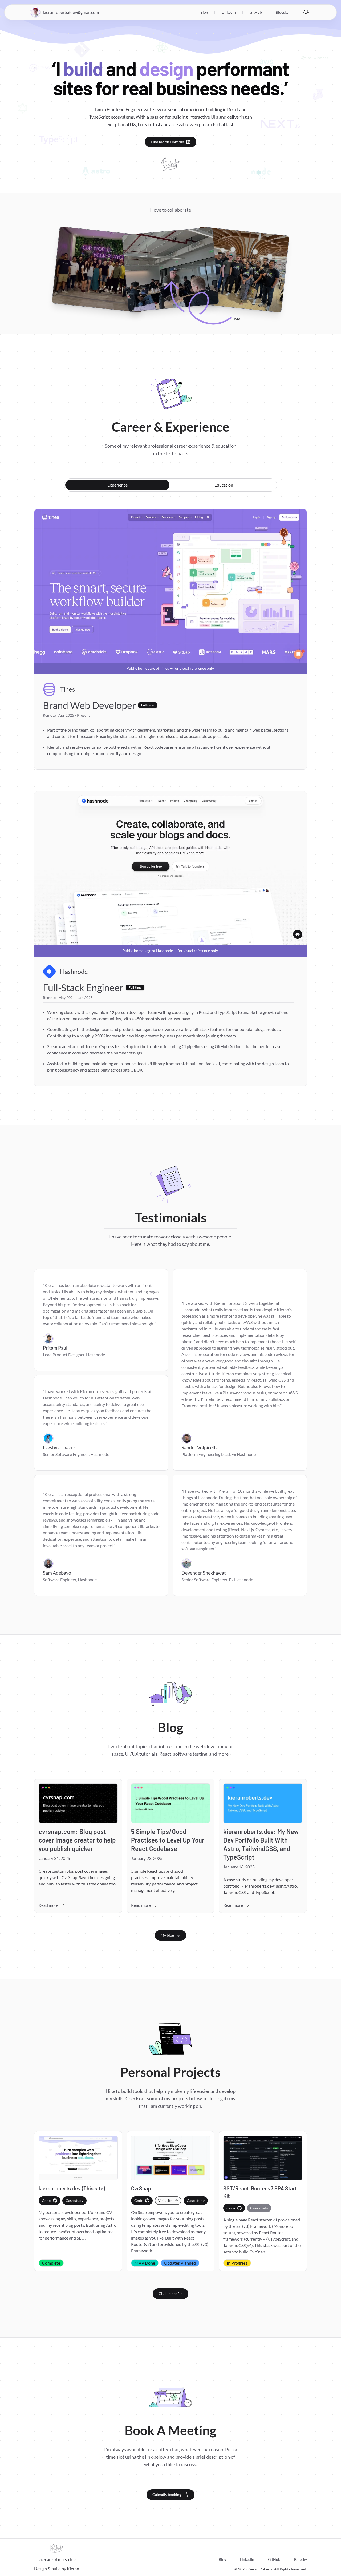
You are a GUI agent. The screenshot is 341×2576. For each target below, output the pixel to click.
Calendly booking (167, 2495)
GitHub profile (170, 2294)
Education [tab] (224, 485)
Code (46, 2200)
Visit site (165, 2200)
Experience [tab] (117, 485)
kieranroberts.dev (57, 2559)
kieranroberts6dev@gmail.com (71, 12)
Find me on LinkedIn (167, 142)
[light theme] (306, 12)
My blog (167, 1935)
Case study (74, 2200)
